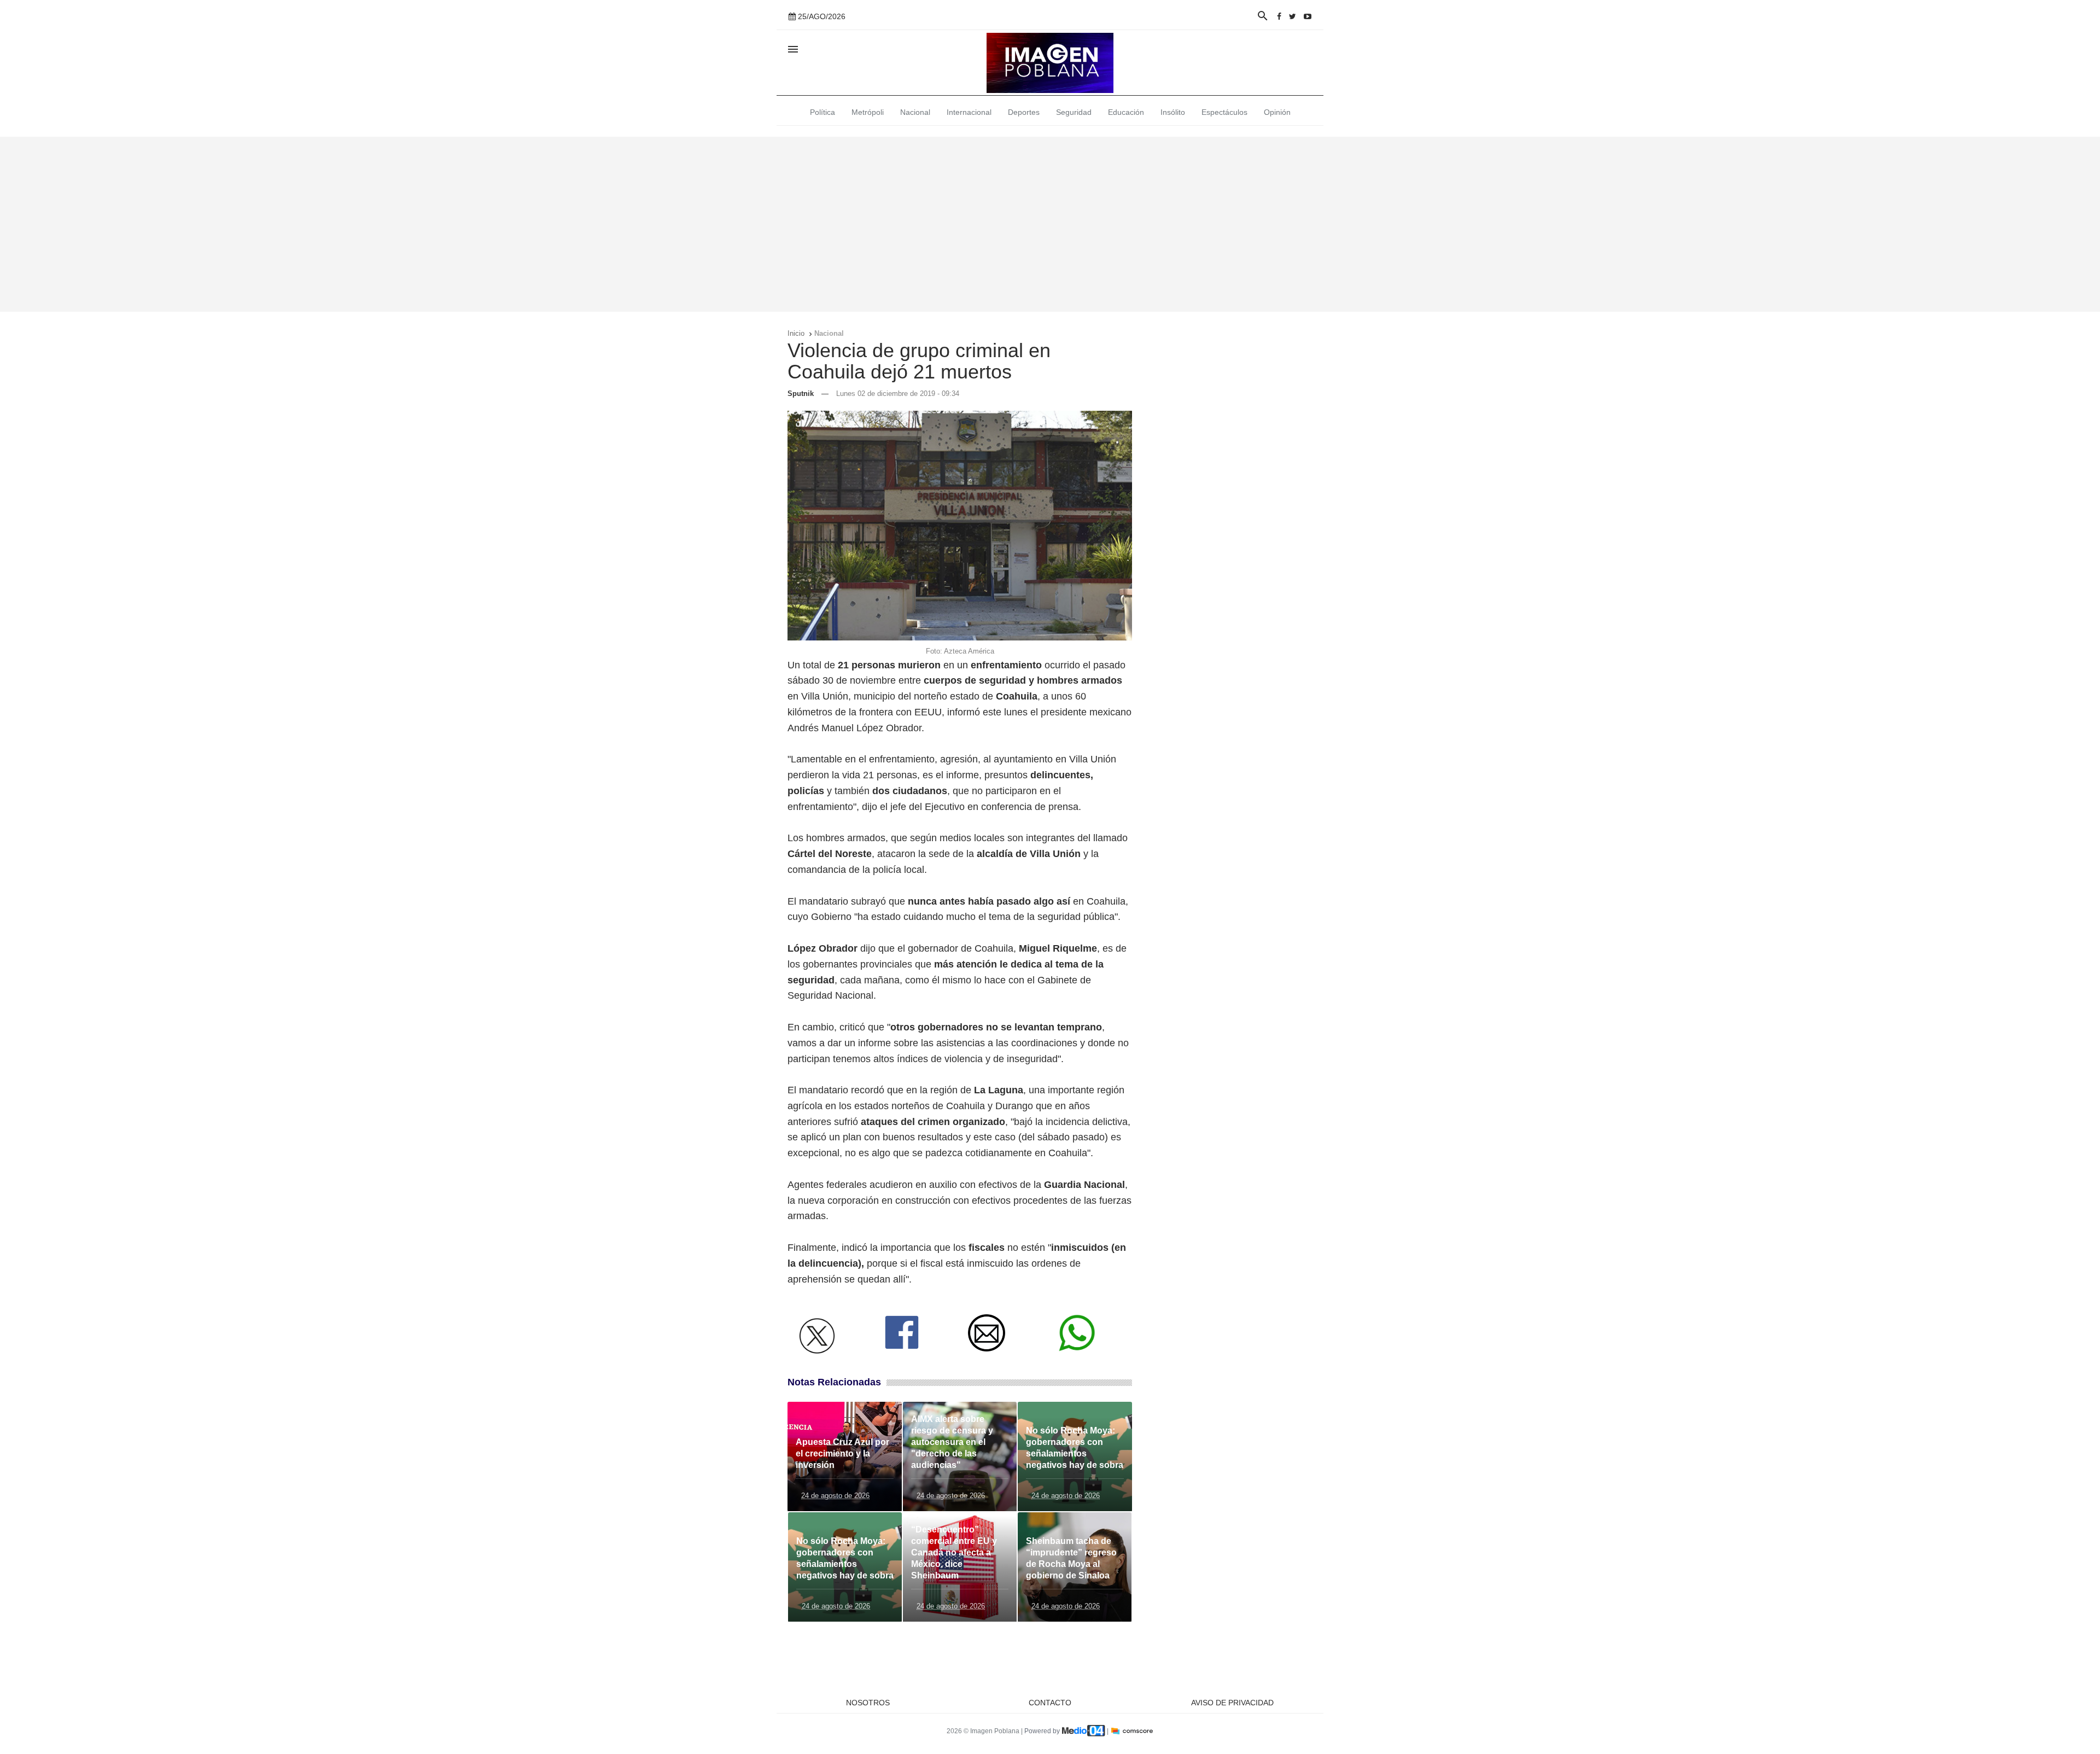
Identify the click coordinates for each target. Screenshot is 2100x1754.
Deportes (1024, 112)
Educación (1126, 112)
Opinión (1277, 112)
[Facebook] (1279, 16)
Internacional (969, 112)
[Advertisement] (1050, 224)
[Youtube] (1308, 16)
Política (822, 112)
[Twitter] (1293, 16)
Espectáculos (1224, 112)
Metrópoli (868, 112)
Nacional (915, 112)
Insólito (1173, 112)
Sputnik (801, 394)
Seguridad (1074, 112)
